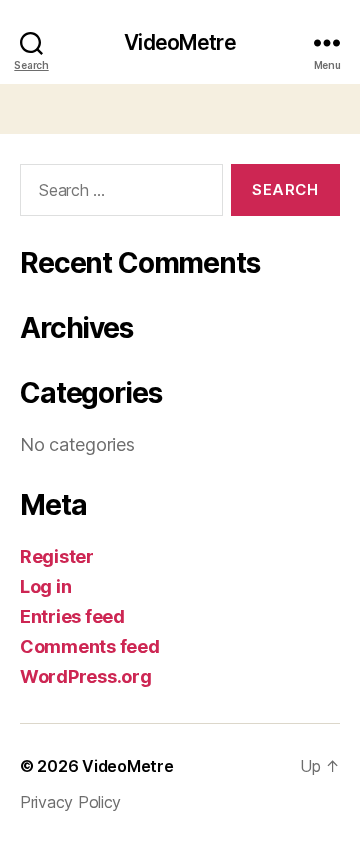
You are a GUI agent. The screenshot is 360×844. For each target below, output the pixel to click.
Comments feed (90, 646)
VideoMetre (179, 42)
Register (57, 556)
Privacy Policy (70, 802)
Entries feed (72, 616)
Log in (45, 586)
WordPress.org (86, 676)
